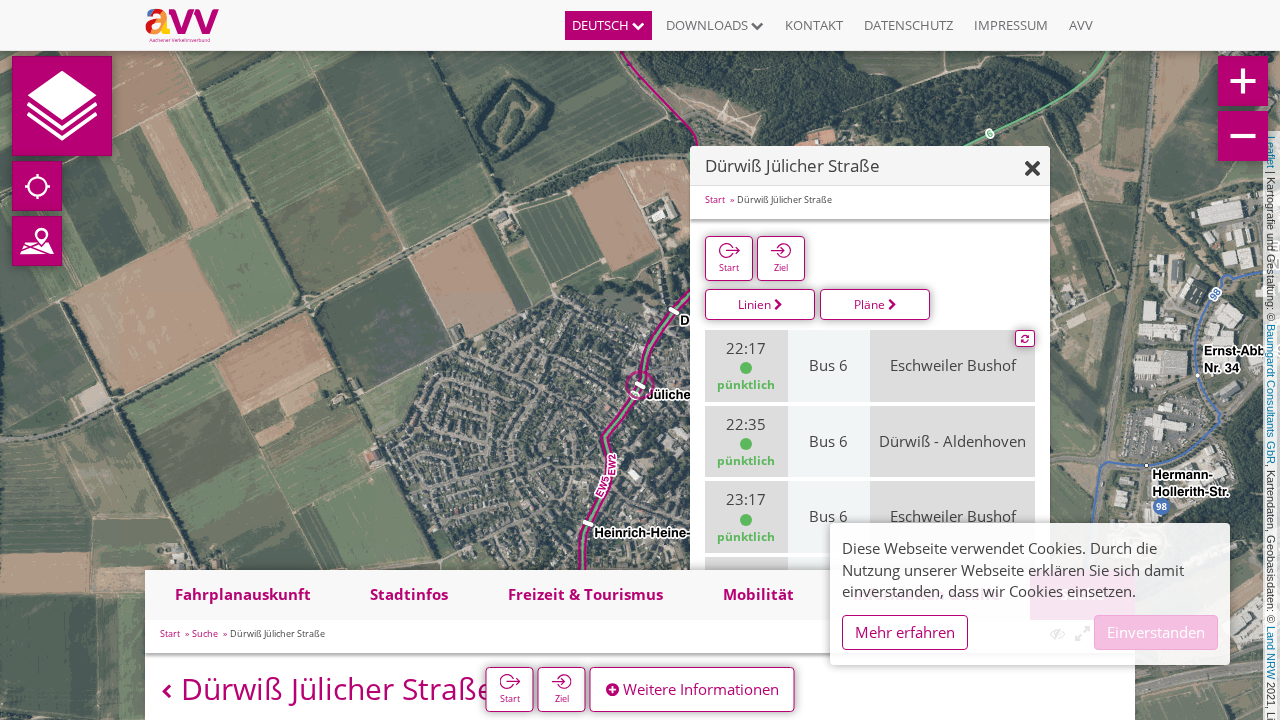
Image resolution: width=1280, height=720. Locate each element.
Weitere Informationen (699, 689)
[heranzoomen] (1243, 81)
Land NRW (1271, 652)
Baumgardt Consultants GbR (1271, 394)
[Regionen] (37, 241)
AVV (1081, 25)
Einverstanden (1156, 632)
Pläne (871, 304)
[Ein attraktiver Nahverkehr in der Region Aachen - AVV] (189, 25)
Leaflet (1271, 152)
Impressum (1011, 25)
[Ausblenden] (1032, 169)
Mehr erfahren (905, 632)
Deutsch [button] (602, 25)
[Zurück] (166, 691)
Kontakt (814, 25)
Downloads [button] (708, 25)
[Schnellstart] (62, 106)
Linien (756, 304)
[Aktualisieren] (1025, 339)
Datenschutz (908, 25)
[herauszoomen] (1243, 136)
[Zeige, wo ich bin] (37, 186)
